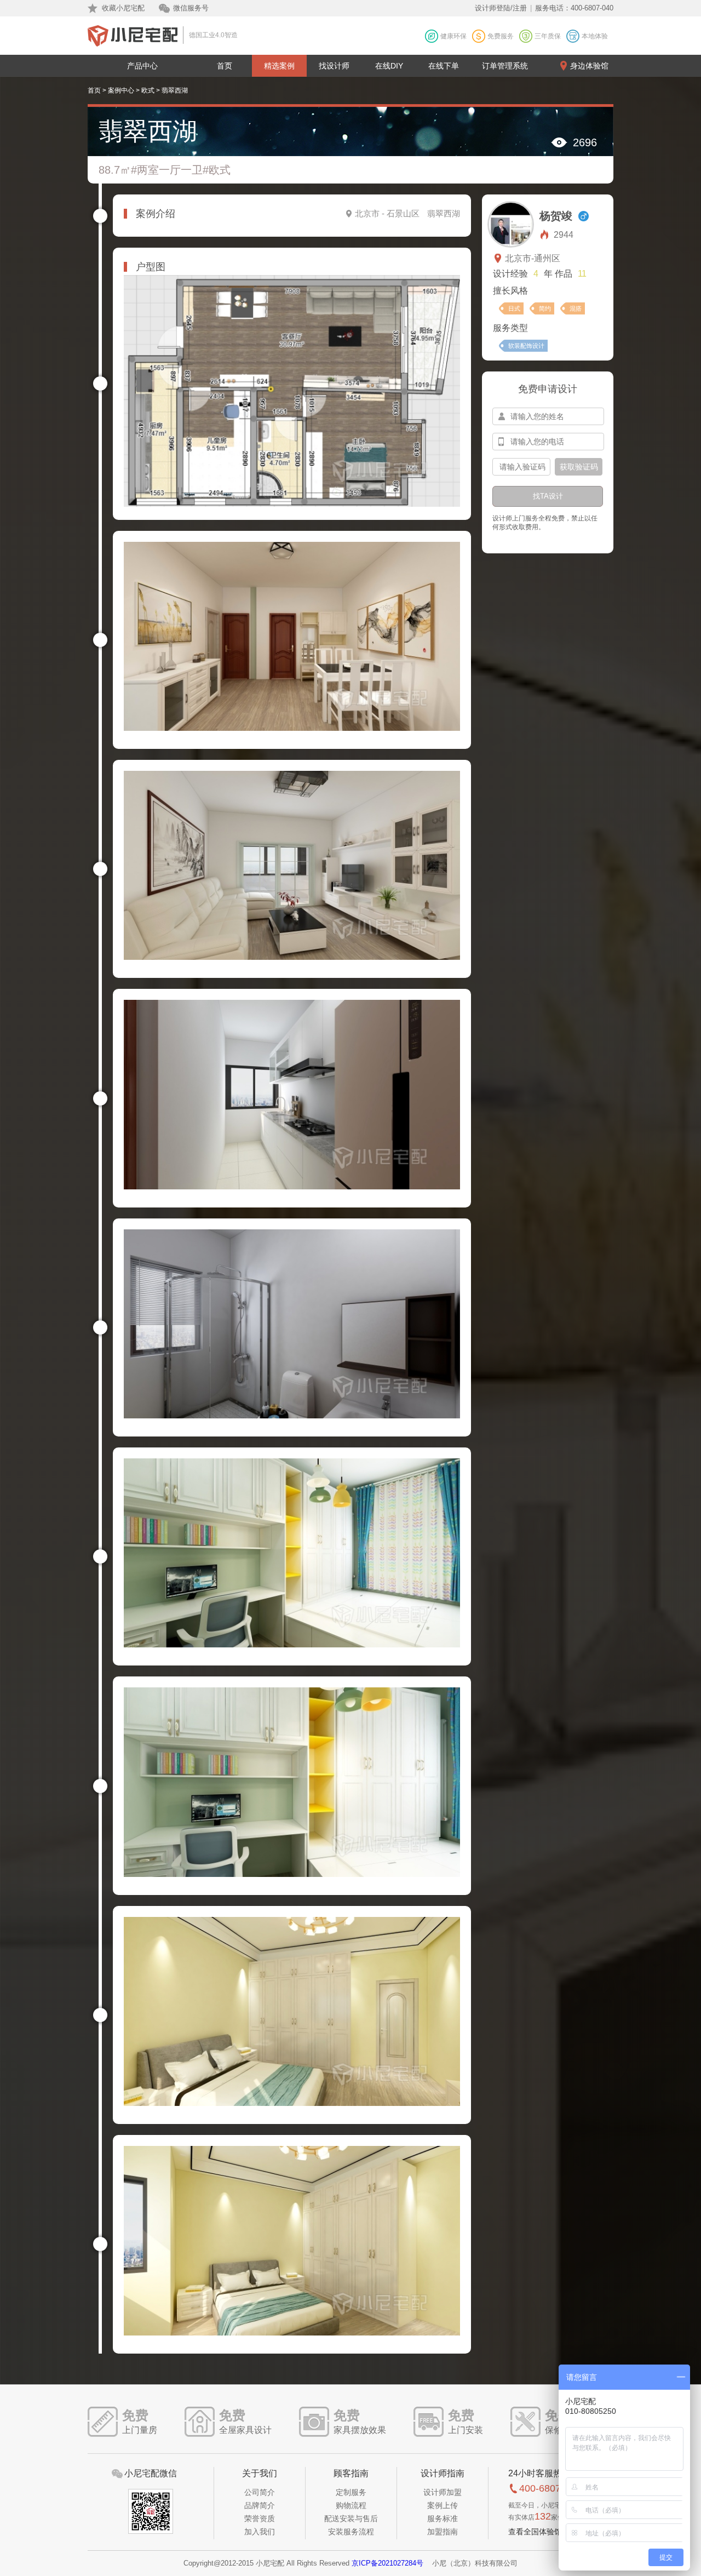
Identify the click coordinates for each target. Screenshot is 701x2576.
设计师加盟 (443, 2492)
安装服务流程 (351, 2532)
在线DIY (389, 66)
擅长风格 (510, 291)
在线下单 (444, 66)
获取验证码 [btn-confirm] (579, 467)
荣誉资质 (260, 2518)
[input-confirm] (521, 467)
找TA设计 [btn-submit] (548, 496)
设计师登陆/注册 (501, 8)
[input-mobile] (548, 442)
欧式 (148, 90)
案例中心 (121, 90)
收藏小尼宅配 (123, 8)
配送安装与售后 (351, 2518)
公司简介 (260, 2492)
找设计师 (334, 66)
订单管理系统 (505, 66)
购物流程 (351, 2505)
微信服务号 (191, 8)
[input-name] (548, 416)
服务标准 (443, 2518)
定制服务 (351, 2492)
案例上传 (443, 2505)
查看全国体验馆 (535, 2532)
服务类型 (510, 328)
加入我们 (260, 2532)
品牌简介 (260, 2505)
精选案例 (279, 66)
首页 (225, 66)
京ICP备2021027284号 (387, 2563)
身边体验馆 (589, 66)
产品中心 (142, 66)
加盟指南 (443, 2532)
